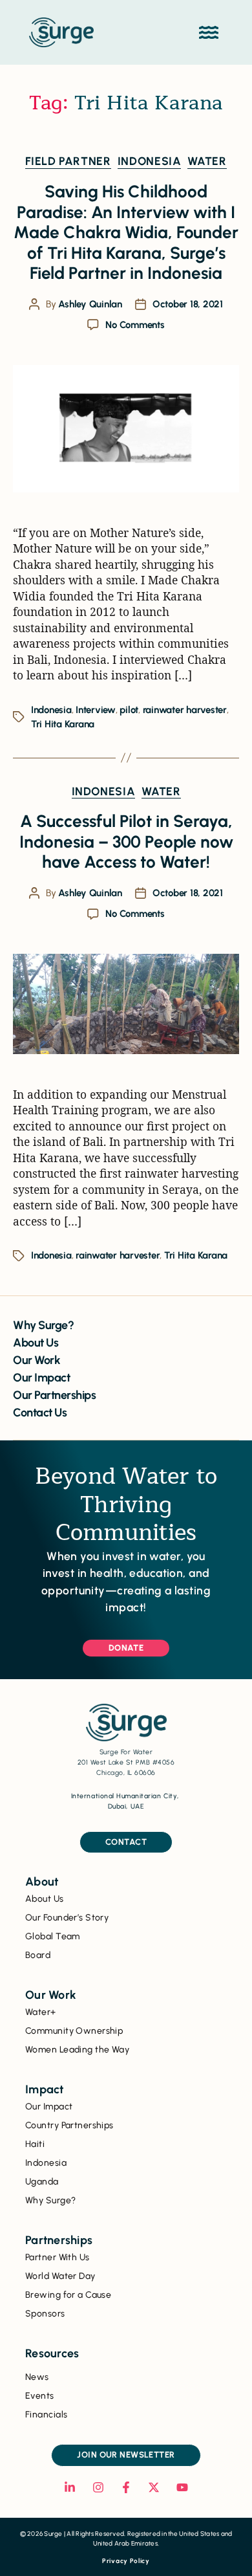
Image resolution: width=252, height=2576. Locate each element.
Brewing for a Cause (68, 2295)
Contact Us (40, 1413)
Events (40, 2396)
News (37, 2377)
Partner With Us (58, 2257)
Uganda (42, 2182)
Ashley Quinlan (90, 304)
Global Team (53, 1936)
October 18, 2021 (188, 304)
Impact (45, 2089)
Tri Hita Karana (63, 724)
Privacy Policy (126, 2561)
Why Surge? (43, 1325)
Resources (52, 2353)
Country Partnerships (69, 2125)
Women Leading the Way (77, 2050)
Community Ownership (74, 2031)
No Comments (135, 325)
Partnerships (59, 2240)
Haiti (35, 2144)
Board (38, 1955)
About (42, 1882)
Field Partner (68, 161)
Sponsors (45, 2314)
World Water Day (60, 2276)
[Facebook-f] (126, 2487)
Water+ (41, 2012)
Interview (96, 710)
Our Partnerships (54, 1395)
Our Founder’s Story (67, 1918)
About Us (36, 1343)
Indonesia (150, 161)
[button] (208, 33)
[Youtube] (182, 2487)
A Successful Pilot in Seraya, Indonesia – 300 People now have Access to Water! (126, 842)
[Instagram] (98, 2487)
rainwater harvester (185, 710)
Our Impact (41, 1378)
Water (207, 161)
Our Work (37, 1360)
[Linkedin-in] (70, 2487)
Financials (46, 2415)
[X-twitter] (154, 2487)
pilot (129, 710)
